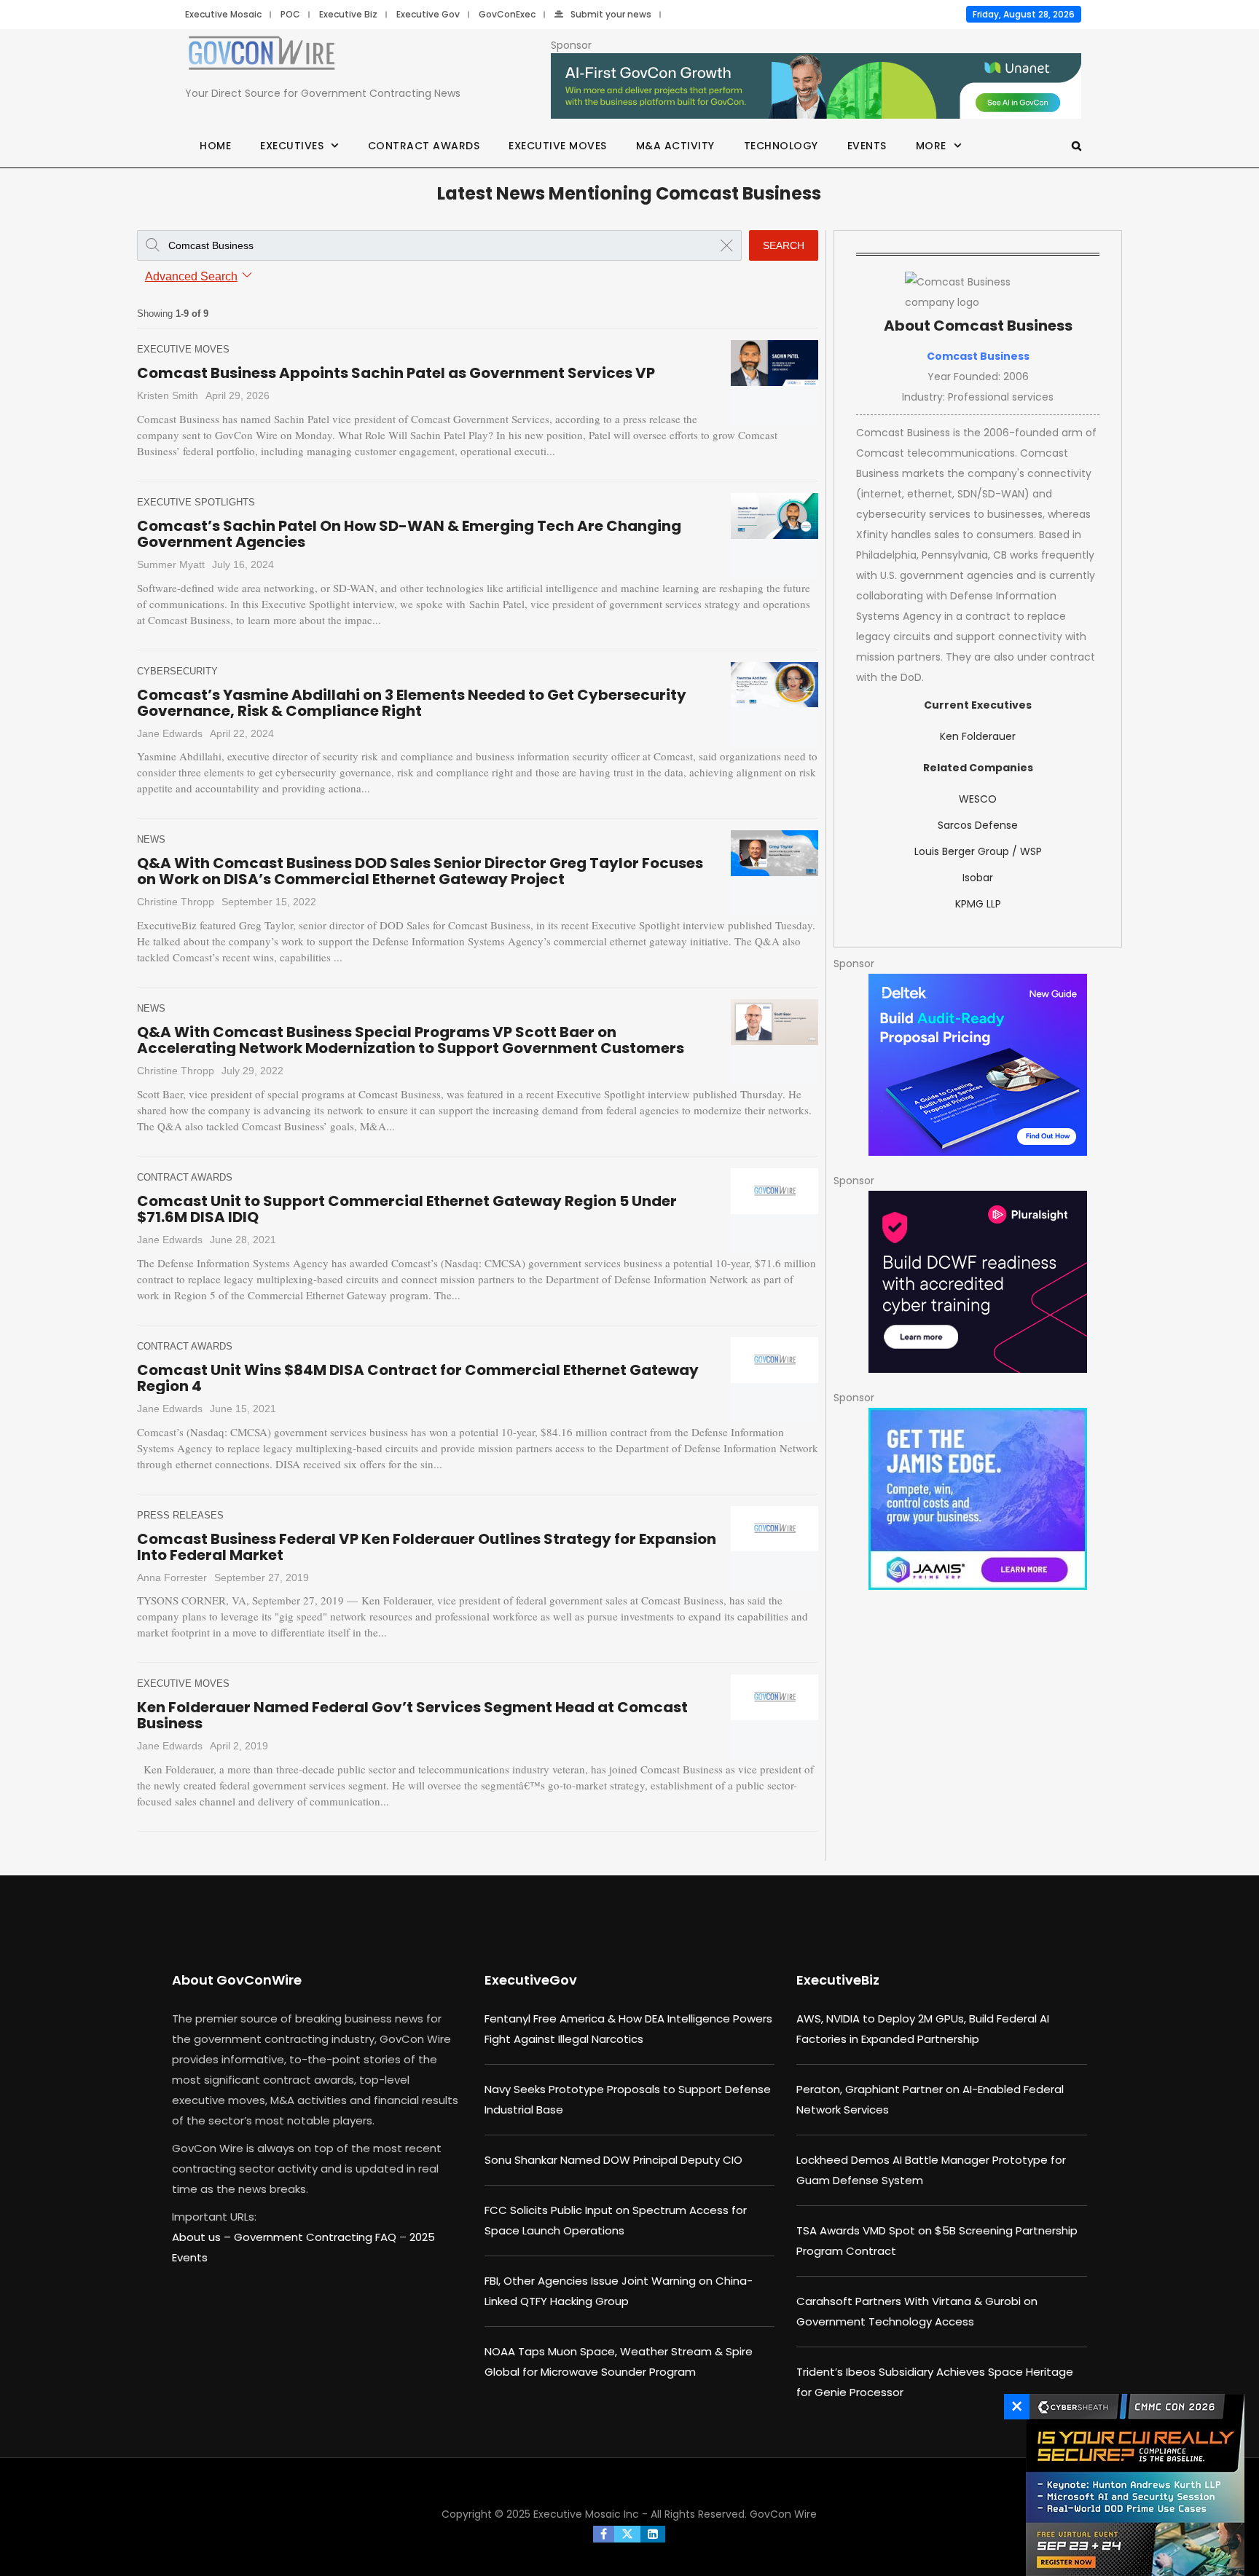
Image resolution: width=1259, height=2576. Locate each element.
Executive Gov (428, 14)
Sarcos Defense (978, 825)
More (931, 146)
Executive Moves (558, 146)
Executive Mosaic (223, 14)
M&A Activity (675, 146)
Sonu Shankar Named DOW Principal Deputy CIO (613, 2160)
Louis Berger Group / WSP (978, 851)
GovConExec (507, 14)
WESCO (978, 799)
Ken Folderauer (978, 736)
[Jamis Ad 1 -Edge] (978, 1499)
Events (867, 146)
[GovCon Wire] (262, 56)
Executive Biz (348, 14)
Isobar (978, 878)
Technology (781, 146)
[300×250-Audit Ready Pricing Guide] (978, 1065)
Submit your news (611, 14)
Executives (292, 146)
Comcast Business (978, 356)
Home (215, 146)
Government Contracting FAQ (317, 2237)
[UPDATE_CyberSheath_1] (1131, 2485)
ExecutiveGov (531, 1980)
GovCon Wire (783, 2514)
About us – (203, 2237)
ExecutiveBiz (838, 1980)
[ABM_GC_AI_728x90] (816, 87)
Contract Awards (424, 146)
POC (290, 14)
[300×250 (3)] (978, 1282)
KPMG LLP (978, 904)
